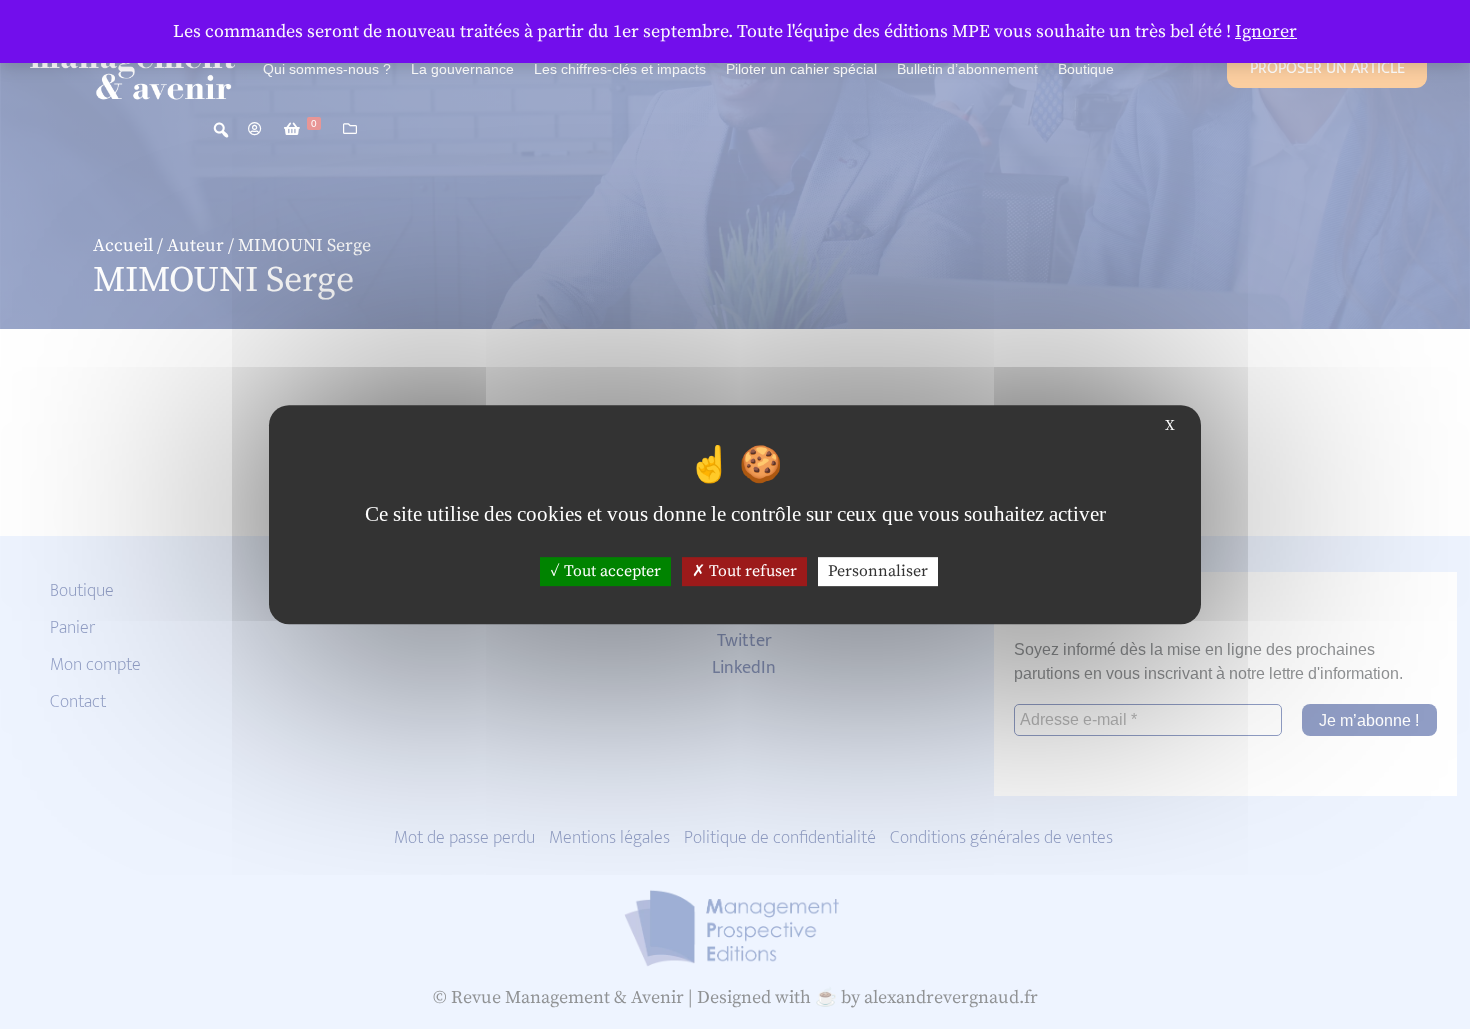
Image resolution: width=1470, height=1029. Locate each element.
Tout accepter (610, 571)
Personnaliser (878, 571)
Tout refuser (751, 571)
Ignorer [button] (1266, 31)
